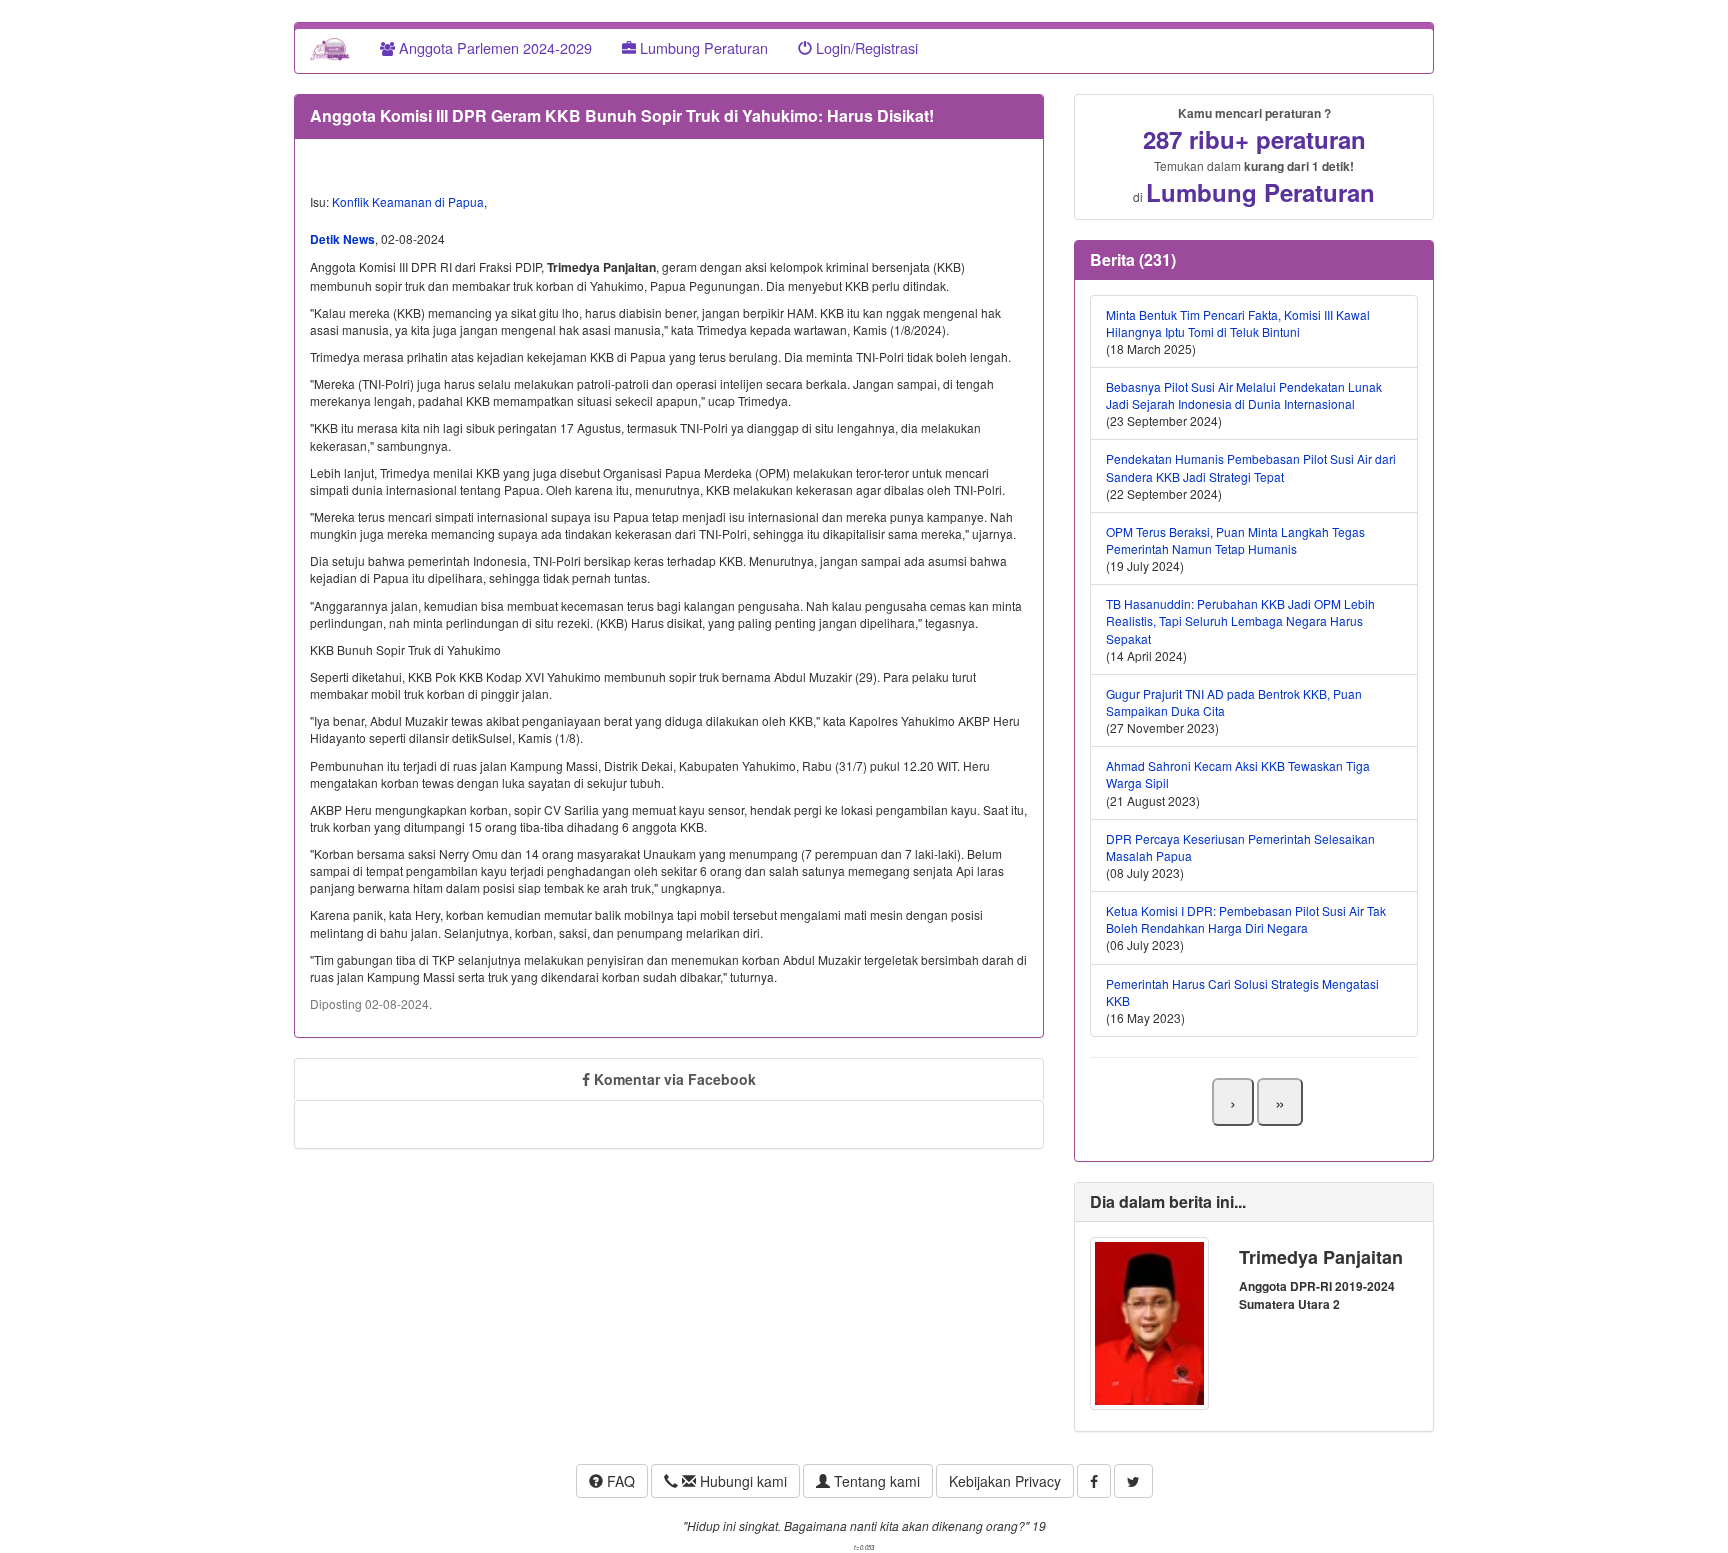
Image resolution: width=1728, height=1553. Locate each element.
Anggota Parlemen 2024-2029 (493, 47)
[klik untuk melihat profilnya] (1149, 1321)
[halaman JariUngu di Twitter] (1133, 1481)
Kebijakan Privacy (1005, 1481)
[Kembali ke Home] (330, 48)
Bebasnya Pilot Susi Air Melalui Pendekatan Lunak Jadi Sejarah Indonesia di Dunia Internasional (1244, 395)
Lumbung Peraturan (702, 47)
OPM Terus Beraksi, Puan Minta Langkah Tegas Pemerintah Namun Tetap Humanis (1235, 540)
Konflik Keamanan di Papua (408, 201)
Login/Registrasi (865, 47)
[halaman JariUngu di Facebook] (1094, 1481)
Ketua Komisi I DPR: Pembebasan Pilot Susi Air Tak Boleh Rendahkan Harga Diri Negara (1246, 919)
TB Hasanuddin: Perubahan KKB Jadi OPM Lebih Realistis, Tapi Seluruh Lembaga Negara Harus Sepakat (1240, 620)
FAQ (619, 1481)
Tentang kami (875, 1481)
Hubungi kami (741, 1481)
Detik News (342, 239)
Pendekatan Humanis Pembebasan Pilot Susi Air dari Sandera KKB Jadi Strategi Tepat (1251, 467)
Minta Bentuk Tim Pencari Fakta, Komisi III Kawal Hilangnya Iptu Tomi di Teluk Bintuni (1238, 323)
